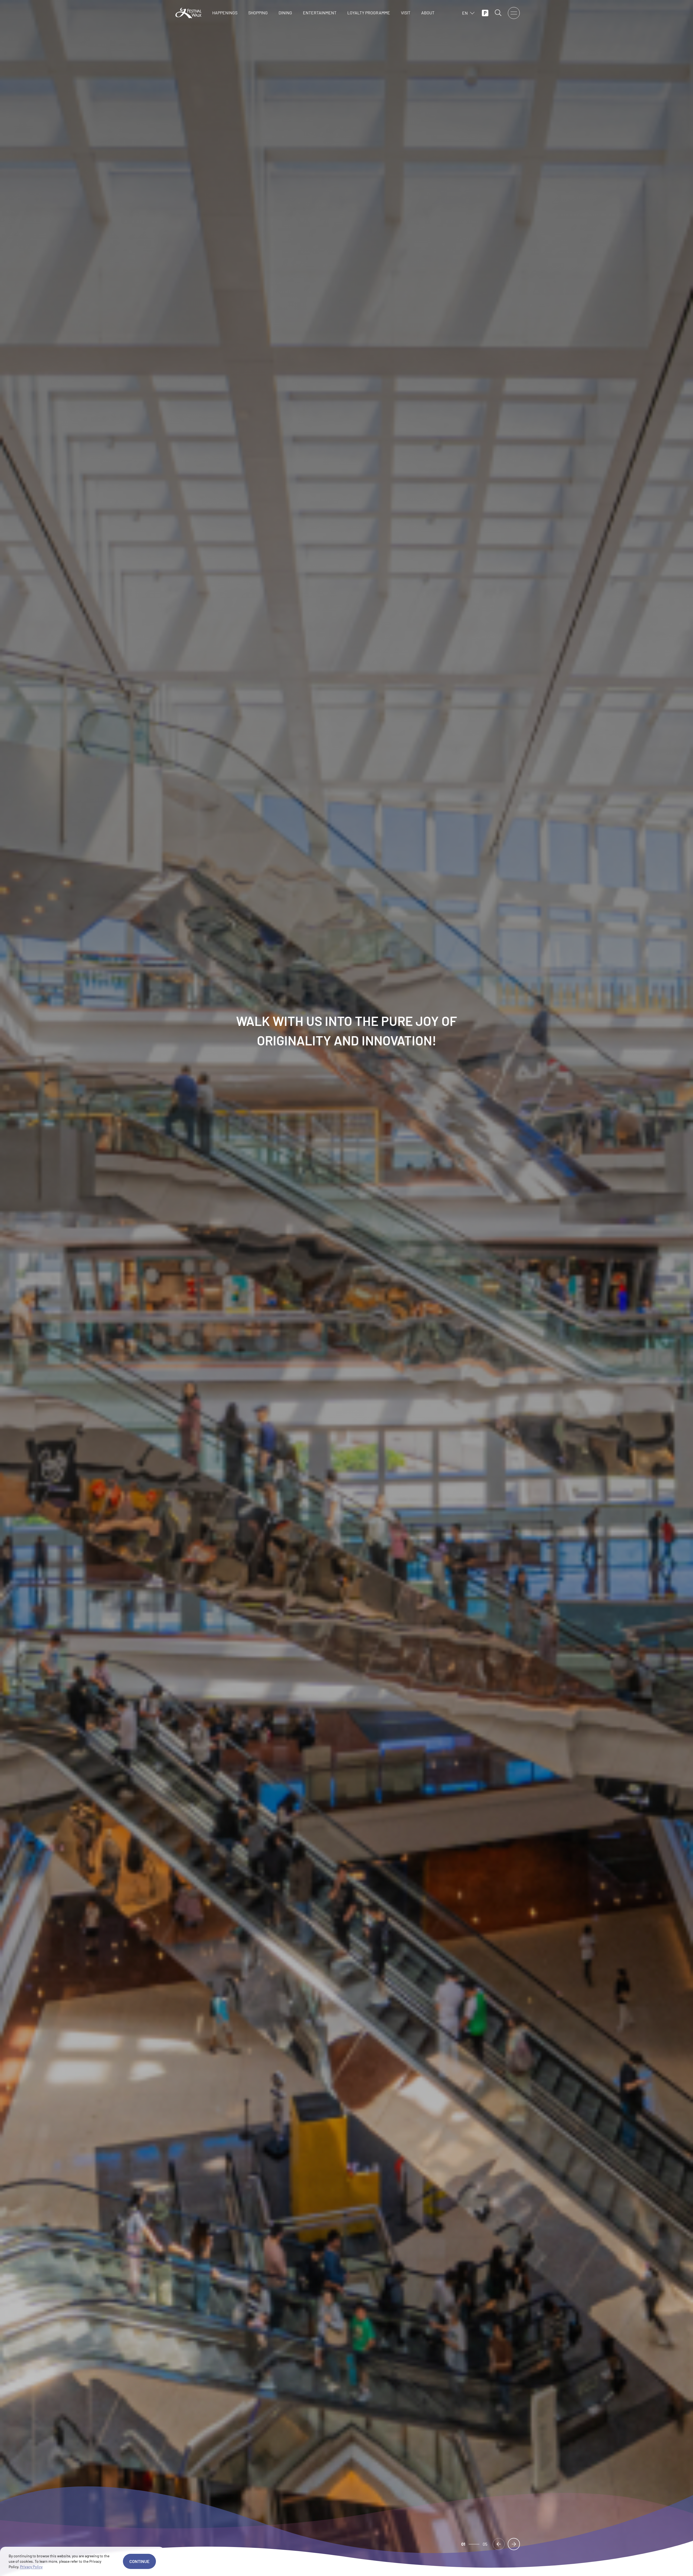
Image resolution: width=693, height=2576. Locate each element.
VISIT (406, 13)
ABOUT (428, 13)
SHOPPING (258, 13)
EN (465, 13)
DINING (285, 13)
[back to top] (649, 2565)
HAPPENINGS (225, 13)
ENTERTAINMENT (320, 13)
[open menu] (514, 13)
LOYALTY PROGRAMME (369, 13)
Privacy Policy (31, 2567)
